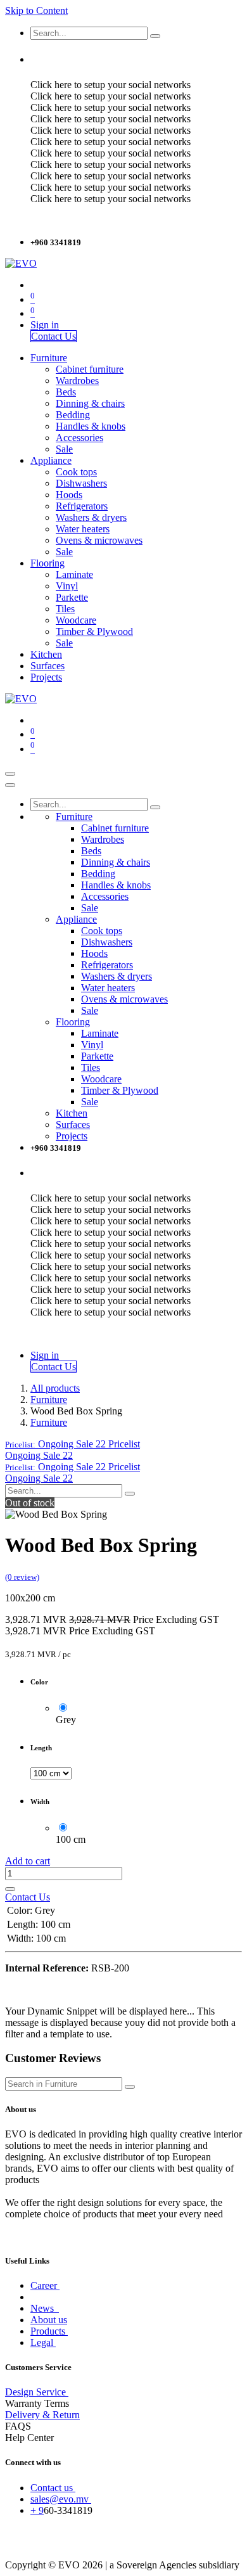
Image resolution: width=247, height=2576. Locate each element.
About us (49, 2320)
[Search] (155, 36)
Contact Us (54, 336)
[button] (73, 1444)
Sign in (45, 325)
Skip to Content (36, 10)
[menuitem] (49, 358)
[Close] (10, 785)
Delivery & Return (42, 2415)
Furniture (49, 1400)
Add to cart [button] (28, 1861)
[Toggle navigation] (10, 774)
